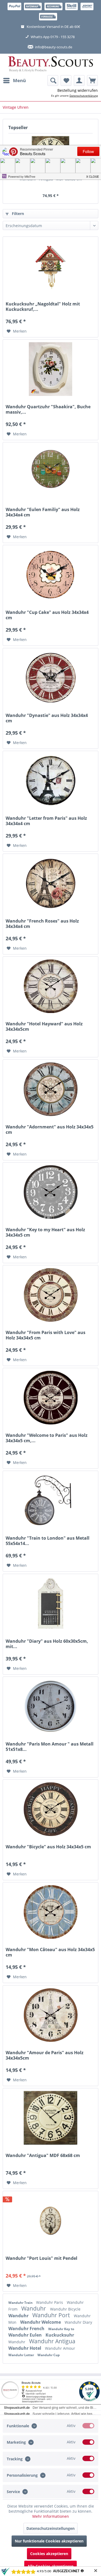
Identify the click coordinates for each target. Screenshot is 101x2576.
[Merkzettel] (66, 81)
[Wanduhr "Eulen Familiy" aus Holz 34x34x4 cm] (50, 472)
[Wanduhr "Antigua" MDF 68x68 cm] (50, 2118)
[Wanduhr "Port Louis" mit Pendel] (50, 2221)
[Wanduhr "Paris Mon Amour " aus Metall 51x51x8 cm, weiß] (50, 1706)
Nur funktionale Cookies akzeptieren (49, 2541)
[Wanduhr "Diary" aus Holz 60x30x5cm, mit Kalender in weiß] (50, 1604)
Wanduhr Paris (50, 2302)
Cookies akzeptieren (49, 2554)
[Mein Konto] (79, 81)
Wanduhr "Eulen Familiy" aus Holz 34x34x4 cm (43, 512)
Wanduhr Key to (61, 2329)
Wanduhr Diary (78, 2322)
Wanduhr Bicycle (65, 2309)
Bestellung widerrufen (78, 90)
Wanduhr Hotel (25, 2348)
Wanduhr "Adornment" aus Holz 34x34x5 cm (50, 1129)
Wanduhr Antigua (52, 2341)
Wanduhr (34, 2308)
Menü (19, 80)
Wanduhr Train (21, 2303)
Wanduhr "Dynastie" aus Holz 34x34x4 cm (47, 718)
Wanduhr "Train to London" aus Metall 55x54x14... (48, 1541)
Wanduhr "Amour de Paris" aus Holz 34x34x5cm (45, 2055)
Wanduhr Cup (49, 2355)
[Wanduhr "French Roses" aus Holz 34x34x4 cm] (50, 883)
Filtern (17, 214)
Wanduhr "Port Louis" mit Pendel (41, 2258)
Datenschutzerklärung (84, 96)
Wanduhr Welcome (41, 2322)
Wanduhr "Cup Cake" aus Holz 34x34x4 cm (47, 615)
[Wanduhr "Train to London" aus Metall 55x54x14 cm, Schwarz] (50, 1500)
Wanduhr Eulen (26, 2335)
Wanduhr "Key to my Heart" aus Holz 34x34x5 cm (45, 1232)
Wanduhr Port (52, 2315)
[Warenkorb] (92, 81)
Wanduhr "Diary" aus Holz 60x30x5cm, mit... (47, 1644)
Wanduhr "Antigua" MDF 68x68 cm (51, 179)
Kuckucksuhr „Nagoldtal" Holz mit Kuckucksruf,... (43, 307)
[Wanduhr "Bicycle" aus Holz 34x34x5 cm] (50, 1809)
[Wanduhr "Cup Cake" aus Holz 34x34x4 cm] (50, 575)
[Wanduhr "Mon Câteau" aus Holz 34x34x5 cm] (50, 1912)
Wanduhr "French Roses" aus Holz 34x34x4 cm (42, 924)
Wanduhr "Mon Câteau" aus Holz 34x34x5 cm (50, 1952)
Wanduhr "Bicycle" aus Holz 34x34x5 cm (48, 1847)
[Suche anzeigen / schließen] (53, 81)
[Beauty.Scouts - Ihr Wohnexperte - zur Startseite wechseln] (50, 64)
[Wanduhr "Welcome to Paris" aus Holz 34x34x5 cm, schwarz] (50, 1398)
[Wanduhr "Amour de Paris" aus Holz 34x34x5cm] (50, 2015)
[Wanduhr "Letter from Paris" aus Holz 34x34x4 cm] (50, 781)
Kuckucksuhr (60, 2335)
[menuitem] (14, 81)
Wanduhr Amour (60, 2348)
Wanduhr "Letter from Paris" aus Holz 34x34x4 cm (46, 821)
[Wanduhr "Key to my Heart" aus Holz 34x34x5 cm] (50, 1192)
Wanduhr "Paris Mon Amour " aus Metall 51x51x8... (50, 1747)
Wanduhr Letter (22, 2355)
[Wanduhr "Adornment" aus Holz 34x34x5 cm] (50, 1089)
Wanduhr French (27, 2329)
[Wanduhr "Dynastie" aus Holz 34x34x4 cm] (50, 678)
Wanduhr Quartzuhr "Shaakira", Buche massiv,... (48, 409)
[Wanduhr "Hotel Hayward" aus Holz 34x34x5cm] (50, 986)
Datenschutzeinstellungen (50, 2528)
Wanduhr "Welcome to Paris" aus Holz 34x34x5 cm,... (47, 1438)
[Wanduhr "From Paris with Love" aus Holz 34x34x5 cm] (50, 1295)
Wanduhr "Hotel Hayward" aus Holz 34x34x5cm (44, 1026)
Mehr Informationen (51, 2516)
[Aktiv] (88, 2426)
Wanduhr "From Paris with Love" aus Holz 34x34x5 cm (46, 1335)
